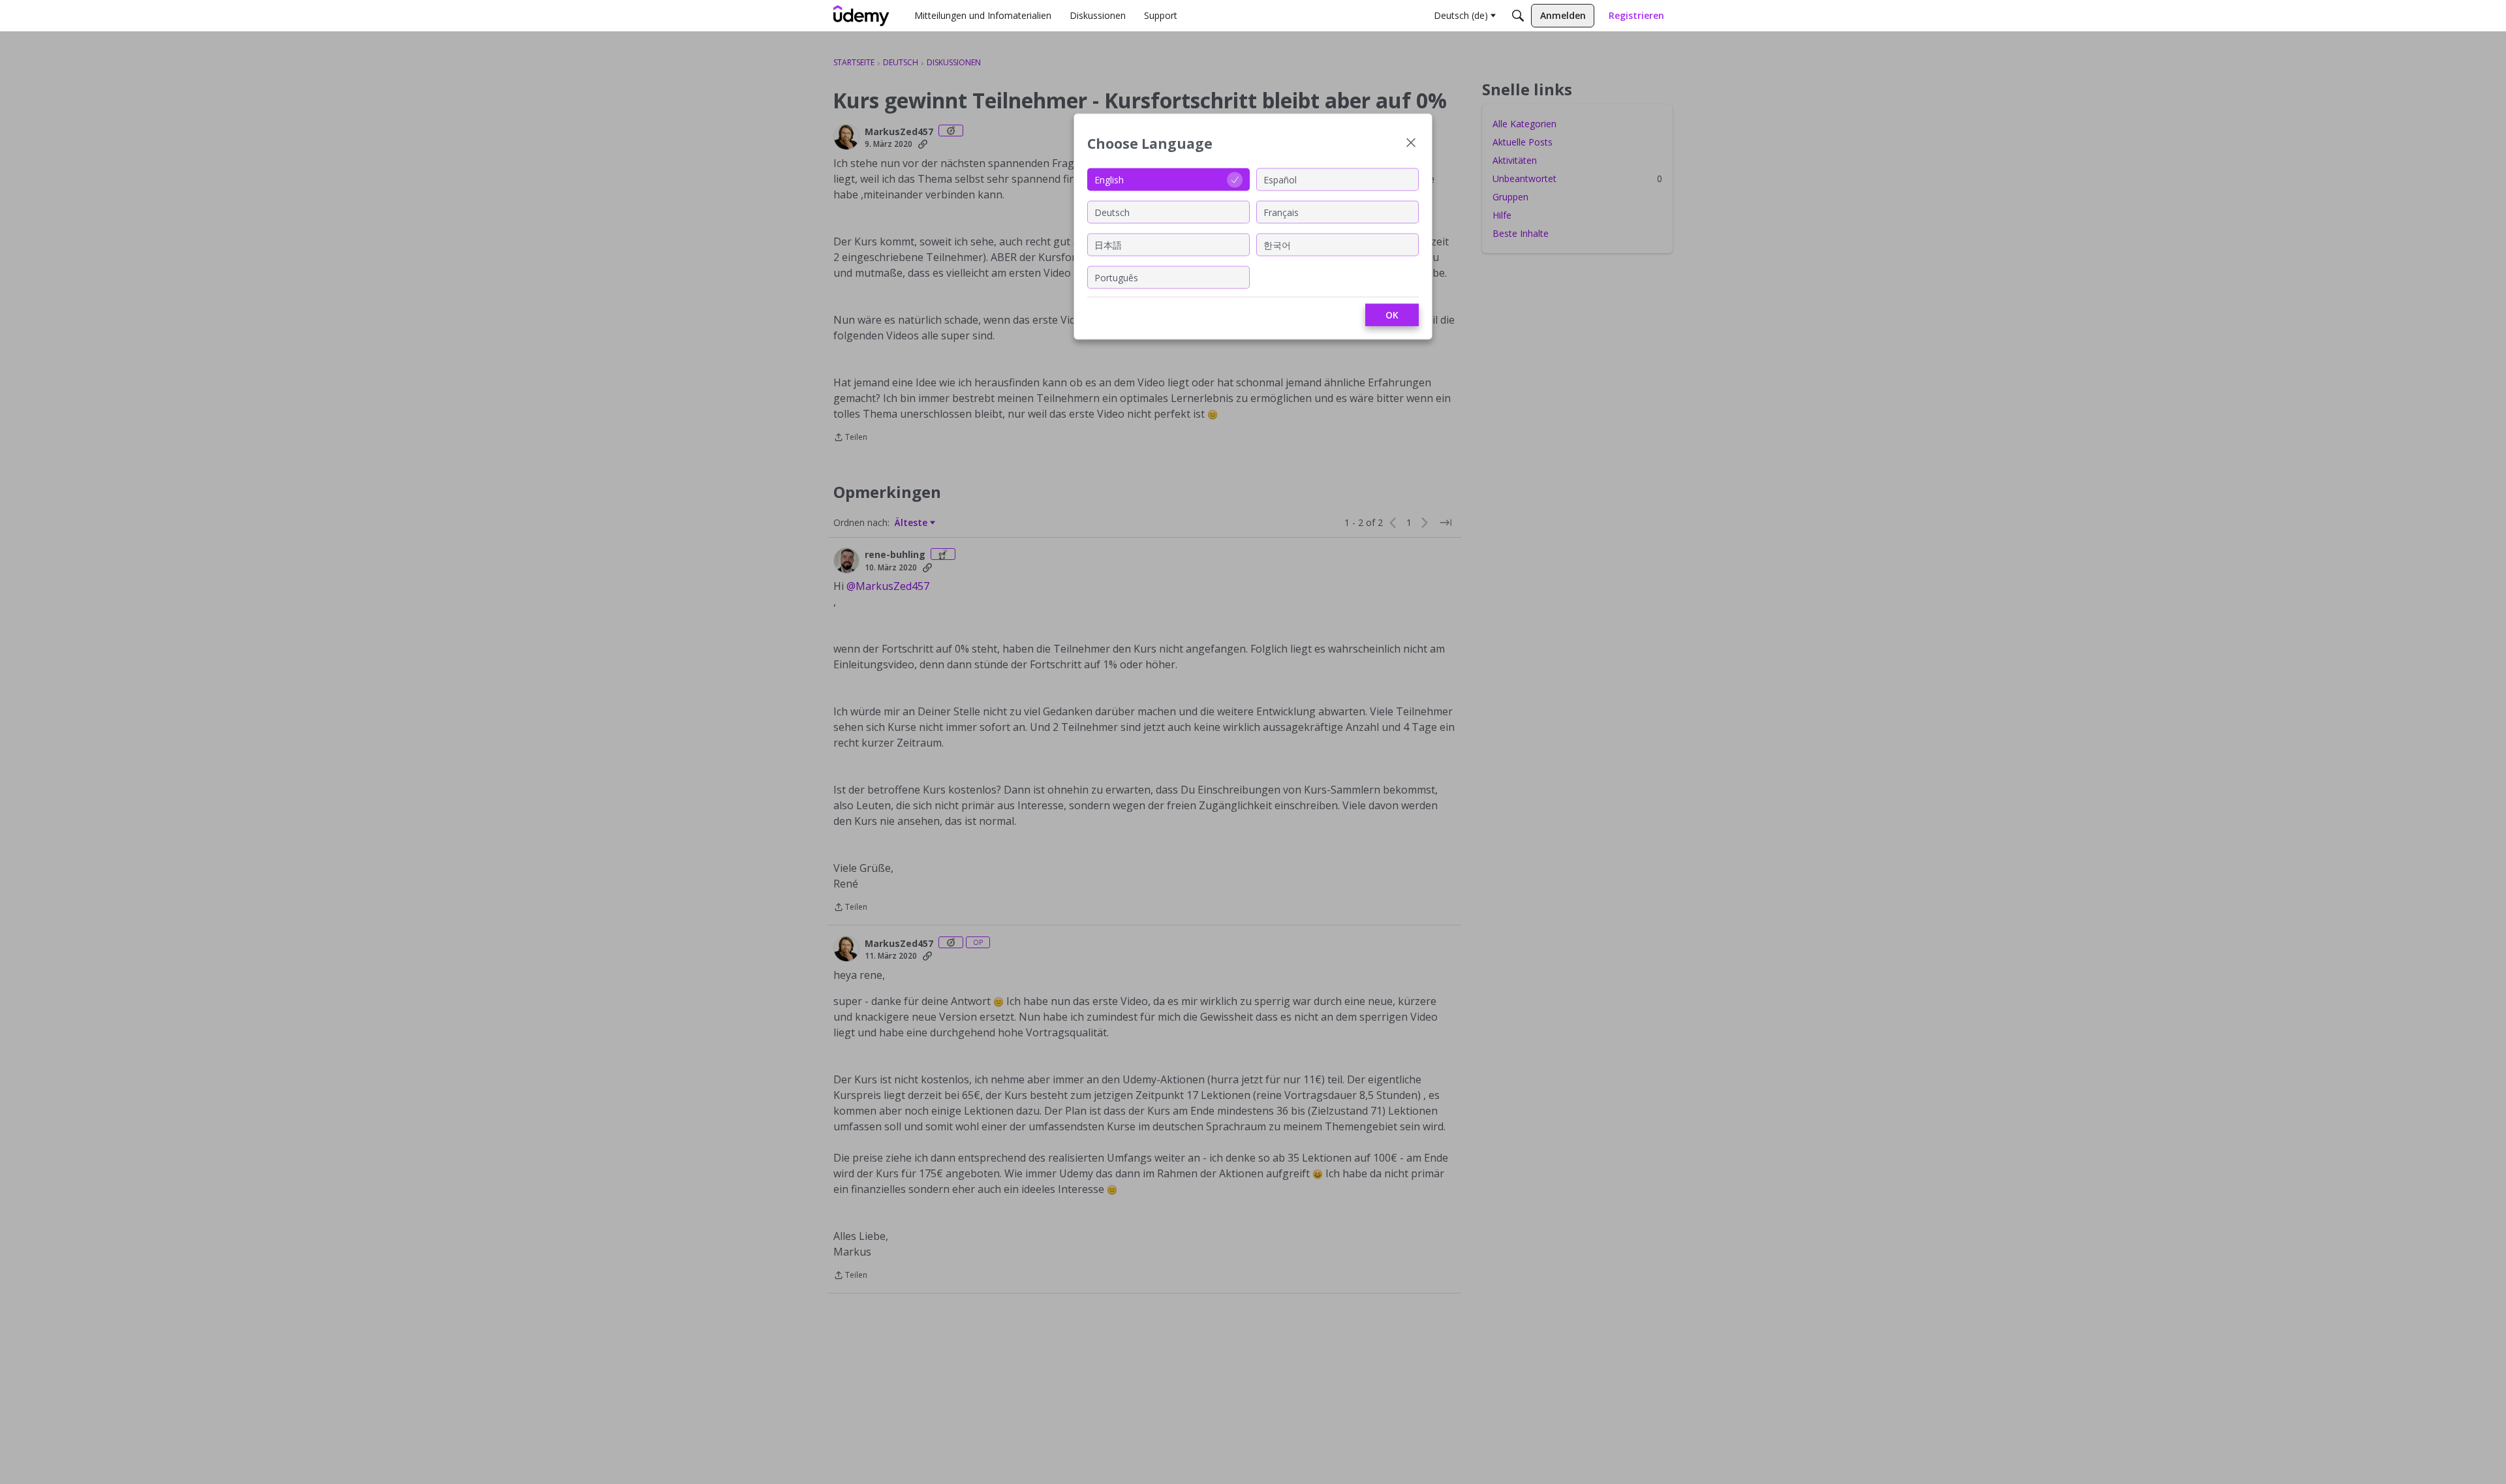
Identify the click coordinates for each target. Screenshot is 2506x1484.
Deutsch (1112, 212)
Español (1280, 179)
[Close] (1411, 144)
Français (1281, 212)
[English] (861, 16)
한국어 (1277, 244)
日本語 (1108, 244)
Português (1116, 277)
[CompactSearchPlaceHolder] (1518, 16)
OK (1392, 315)
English (1109, 179)
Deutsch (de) (1461, 15)
